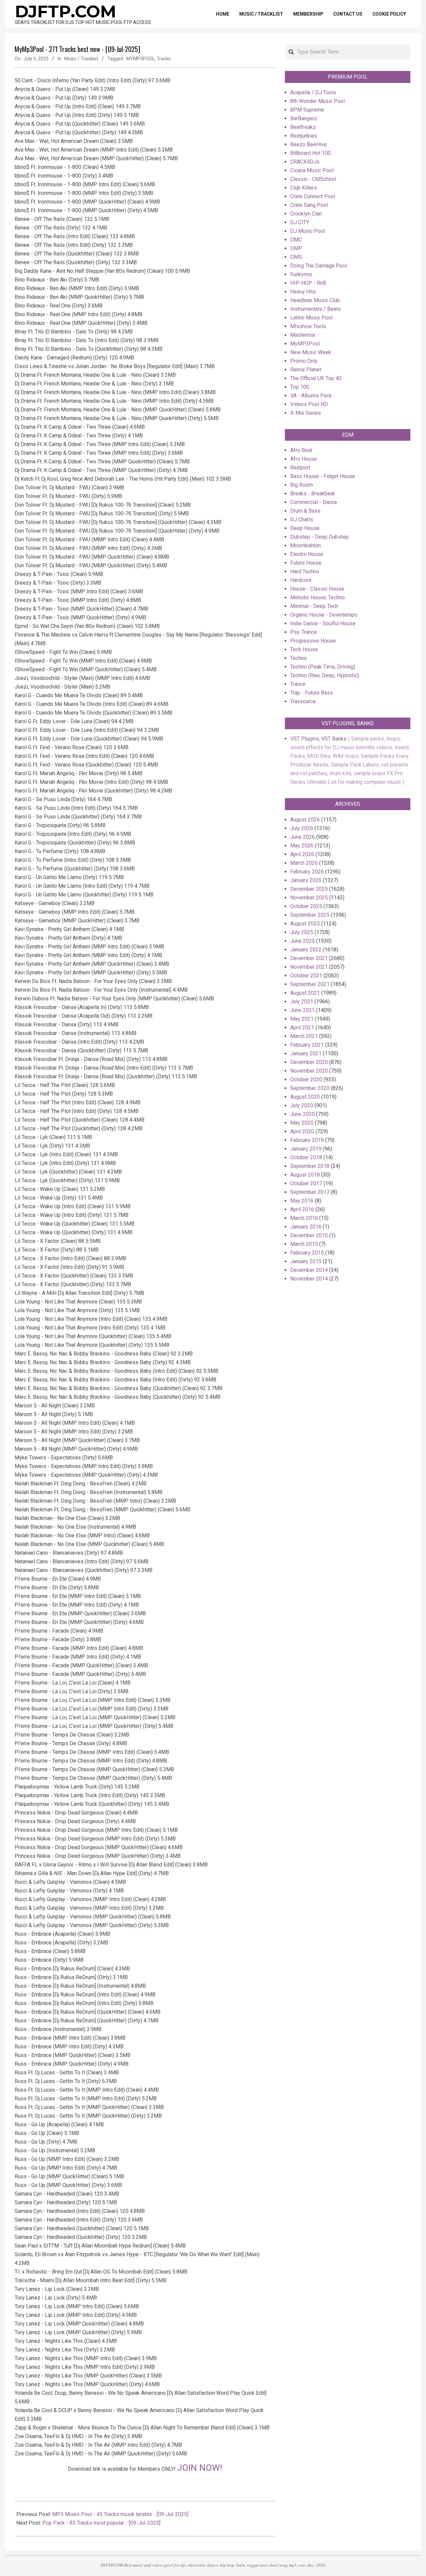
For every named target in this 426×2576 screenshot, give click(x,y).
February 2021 (307, 1045)
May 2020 (302, 1123)
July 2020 (302, 1105)
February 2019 (307, 1140)
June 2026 (303, 837)
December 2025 (309, 889)
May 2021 (302, 1019)
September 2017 (310, 1192)
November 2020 (309, 1071)
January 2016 (306, 1227)
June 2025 (303, 941)
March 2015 (304, 1244)
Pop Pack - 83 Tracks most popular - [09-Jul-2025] (101, 2523)
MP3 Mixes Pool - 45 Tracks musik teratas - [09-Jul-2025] (120, 2514)
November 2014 (309, 1279)
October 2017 (306, 1183)
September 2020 (310, 1088)
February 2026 (307, 872)
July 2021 (302, 1002)
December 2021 (309, 958)
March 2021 (304, 1036)
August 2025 (305, 924)
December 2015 (309, 1235)
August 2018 (305, 1175)
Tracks (164, 59)
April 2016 (302, 1209)
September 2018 (310, 1166)
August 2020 (305, 1097)
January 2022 (306, 950)
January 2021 (306, 1053)
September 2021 (310, 984)
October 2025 (306, 906)
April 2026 (302, 854)
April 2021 (302, 1028)
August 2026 (305, 820)
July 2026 (302, 828)
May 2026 (302, 846)
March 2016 (304, 1218)
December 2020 (309, 1062)
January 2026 (306, 880)
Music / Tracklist (81, 59)
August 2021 (305, 993)
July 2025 (302, 932)
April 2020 (302, 1131)
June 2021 (303, 1010)
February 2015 (307, 1253)
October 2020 (306, 1079)
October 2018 (306, 1157)
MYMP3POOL (140, 59)
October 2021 (306, 976)
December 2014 (309, 1270)
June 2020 (303, 1114)
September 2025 (310, 915)
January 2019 (306, 1149)
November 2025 (309, 898)
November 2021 (309, 967)
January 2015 (306, 1261)
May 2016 (302, 1201)
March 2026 (304, 863)
